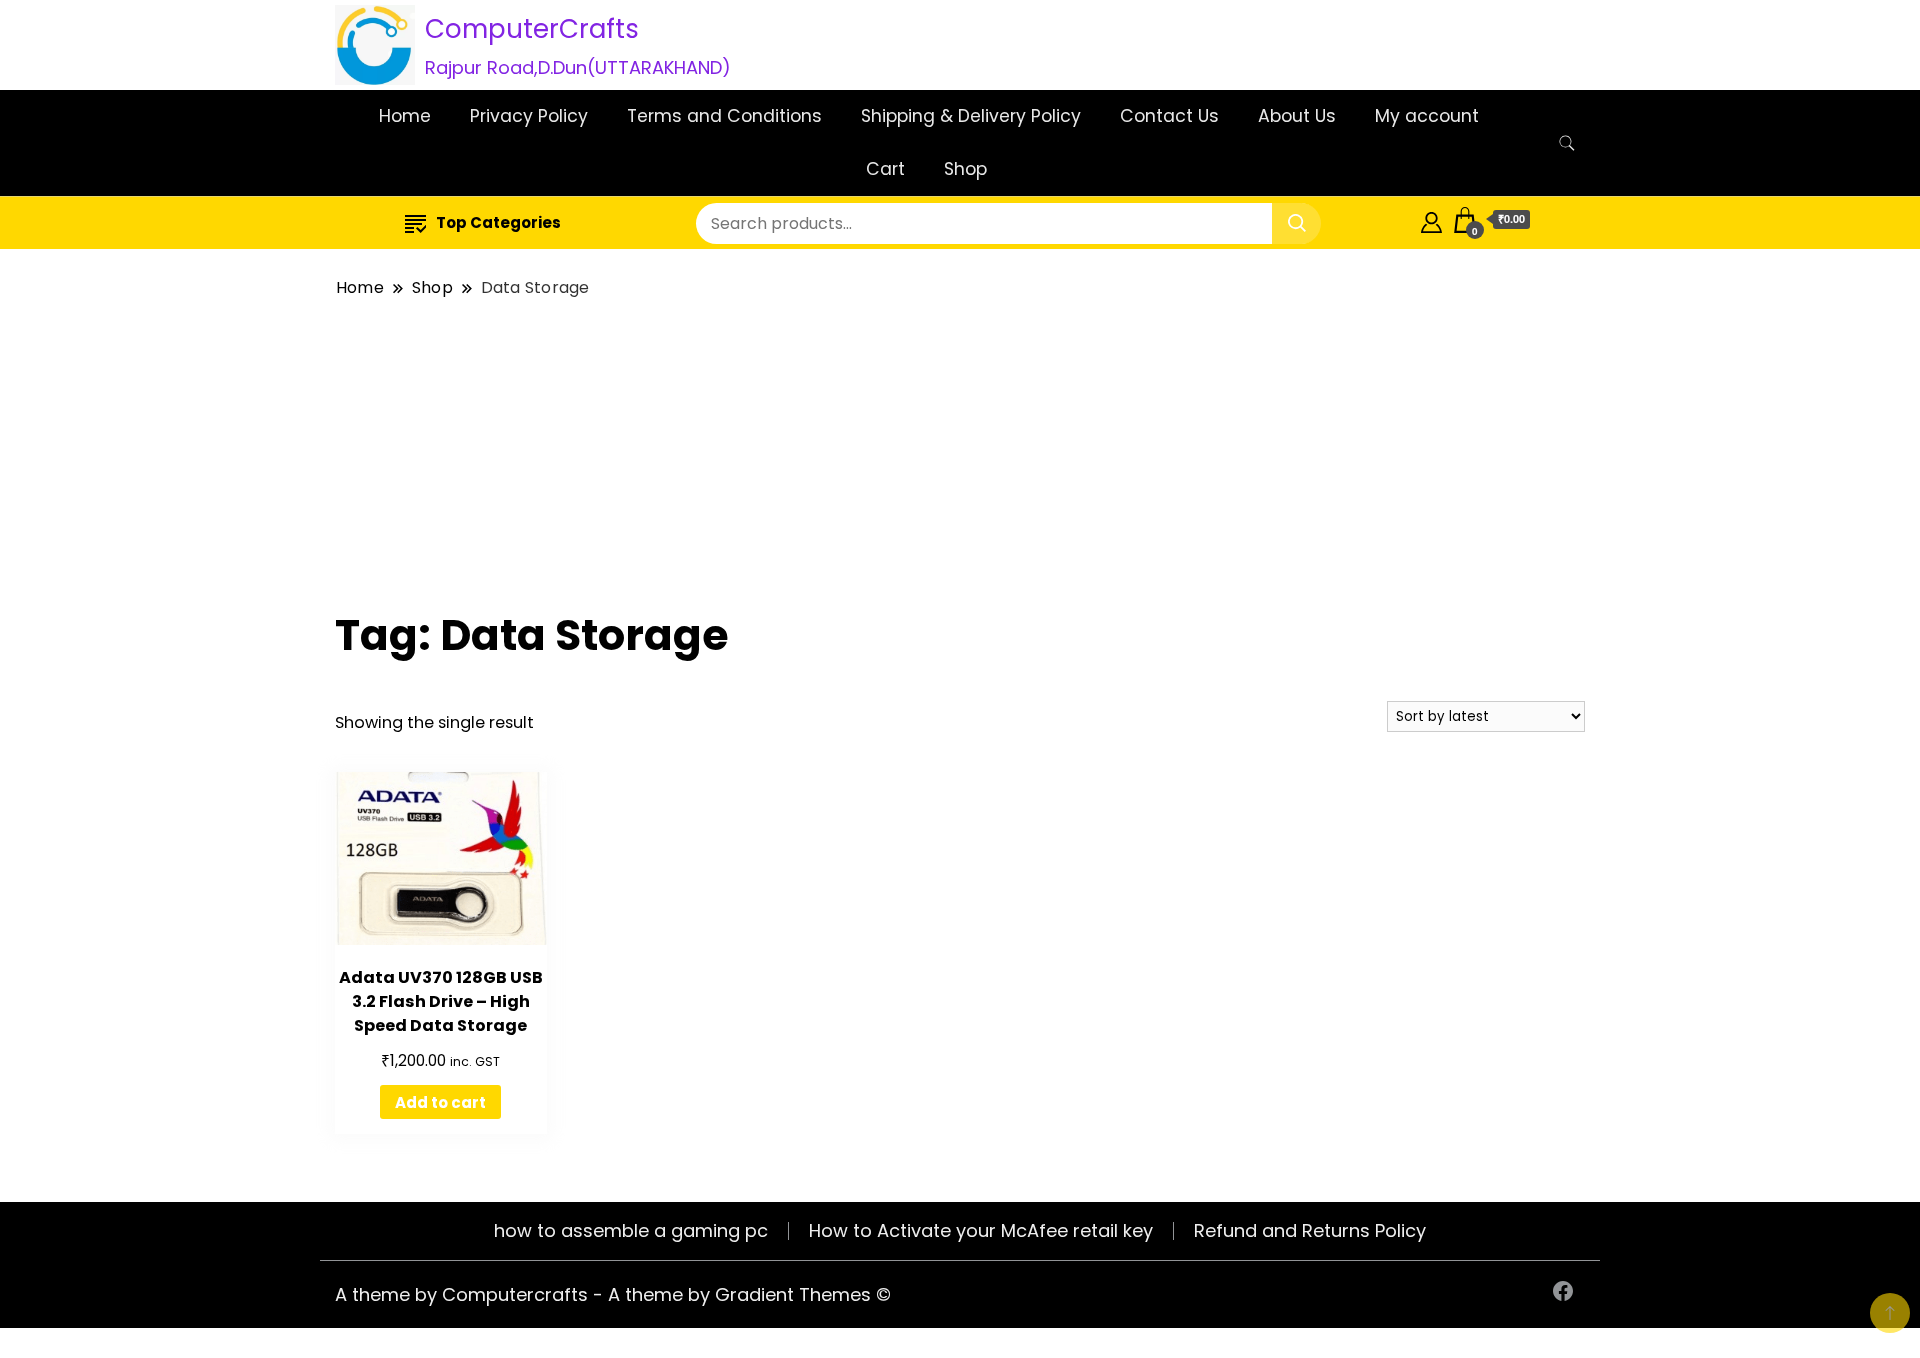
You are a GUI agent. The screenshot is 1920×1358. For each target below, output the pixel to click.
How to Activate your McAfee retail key (981, 1230)
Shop (965, 169)
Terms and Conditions (724, 116)
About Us (1297, 116)
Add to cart (440, 1102)
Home (405, 116)
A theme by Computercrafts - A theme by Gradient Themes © (613, 1294)
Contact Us (1169, 116)
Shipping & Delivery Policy (971, 116)
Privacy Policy (529, 116)
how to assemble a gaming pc (631, 1230)
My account (1427, 116)
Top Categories (498, 222)
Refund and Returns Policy (1310, 1230)
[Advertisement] (960, 455)
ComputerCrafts (532, 29)
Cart (885, 169)
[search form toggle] (1567, 143)
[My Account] (1431, 219)
